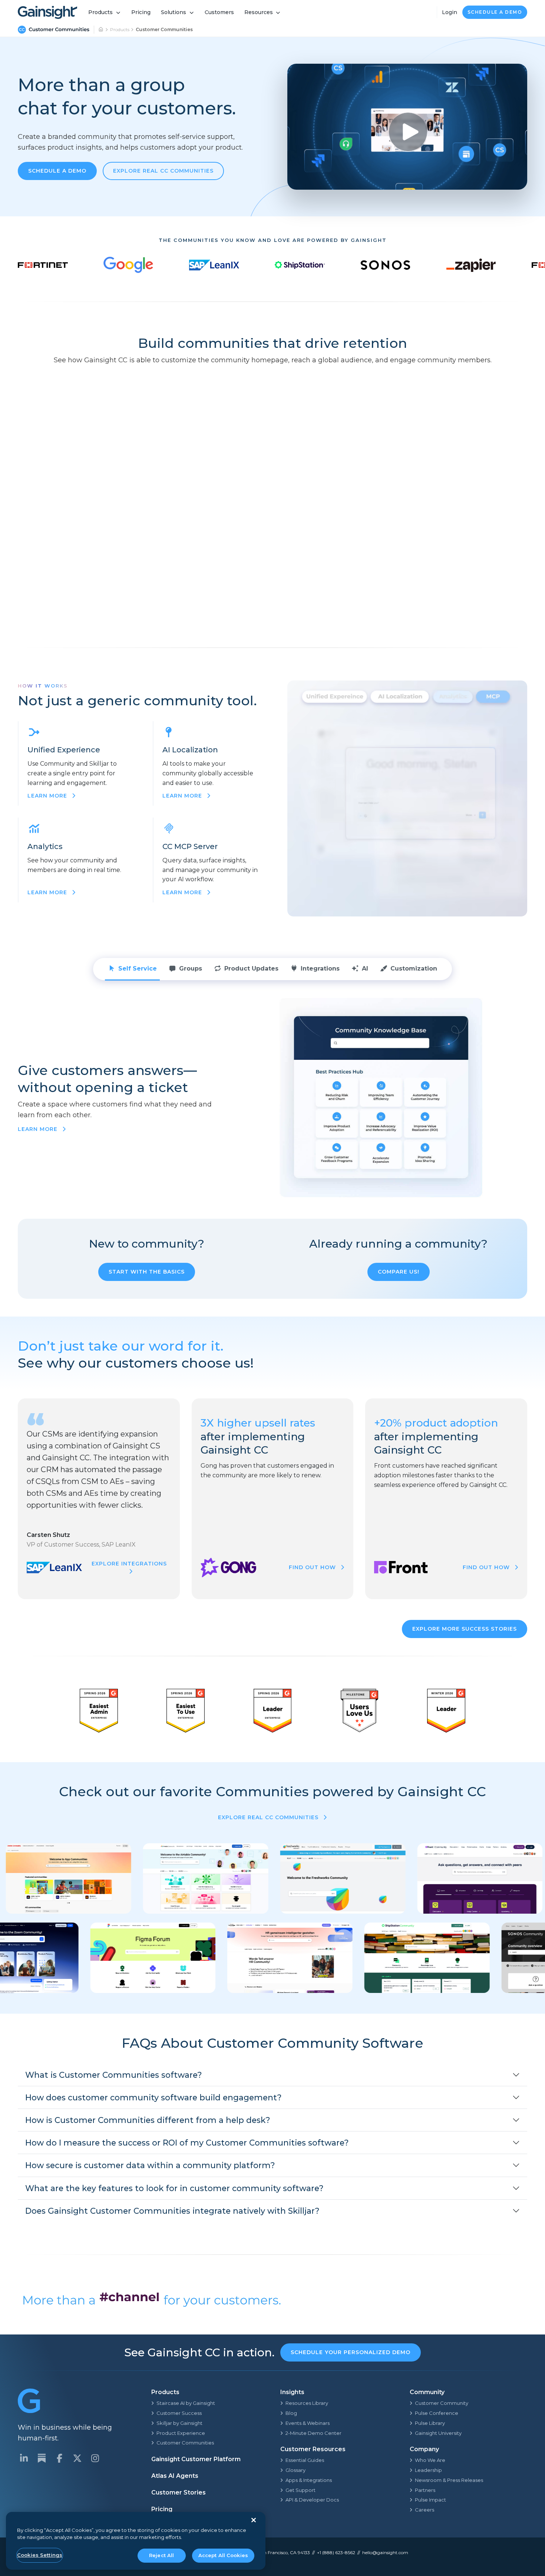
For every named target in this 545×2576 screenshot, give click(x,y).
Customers (219, 12)
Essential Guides (305, 2460)
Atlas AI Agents (175, 2476)
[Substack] (42, 2458)
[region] (136, 2541)
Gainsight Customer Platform (196, 2459)
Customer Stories (179, 2492)
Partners (425, 2490)
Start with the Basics (147, 1272)
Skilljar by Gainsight (179, 2423)
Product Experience (181, 2433)
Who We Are (430, 2460)
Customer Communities (185, 2443)
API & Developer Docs (312, 2500)
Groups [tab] (191, 969)
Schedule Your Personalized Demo (351, 2352)
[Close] (254, 2520)
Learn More (39, 1129)
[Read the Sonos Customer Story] (385, 265)
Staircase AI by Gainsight (186, 2403)
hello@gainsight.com (385, 2552)
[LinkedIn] (24, 2458)
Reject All (161, 2555)
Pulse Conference (437, 2413)
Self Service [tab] (138, 969)
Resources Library (307, 2403)
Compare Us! (399, 1272)
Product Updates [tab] (251, 969)
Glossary (295, 2470)
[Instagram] (95, 2458)
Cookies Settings (40, 2555)
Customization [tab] (414, 969)
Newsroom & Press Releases (449, 2480)
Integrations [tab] (320, 969)
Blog (291, 2413)
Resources (259, 12)
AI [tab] (365, 969)
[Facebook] (59, 2458)
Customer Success (179, 2413)
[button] (272, 2075)
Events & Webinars (308, 2423)
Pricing (141, 12)
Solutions (174, 12)
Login (450, 12)
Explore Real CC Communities (163, 171)
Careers (425, 2510)
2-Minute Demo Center (313, 2433)
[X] (77, 2458)
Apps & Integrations (309, 2480)
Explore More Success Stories (465, 1629)
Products (100, 12)
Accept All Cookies (223, 2555)
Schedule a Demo (495, 12)
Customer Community (442, 2403)
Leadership (428, 2470)
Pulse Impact (430, 2500)
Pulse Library (430, 2423)
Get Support (300, 2490)
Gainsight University (438, 2433)
